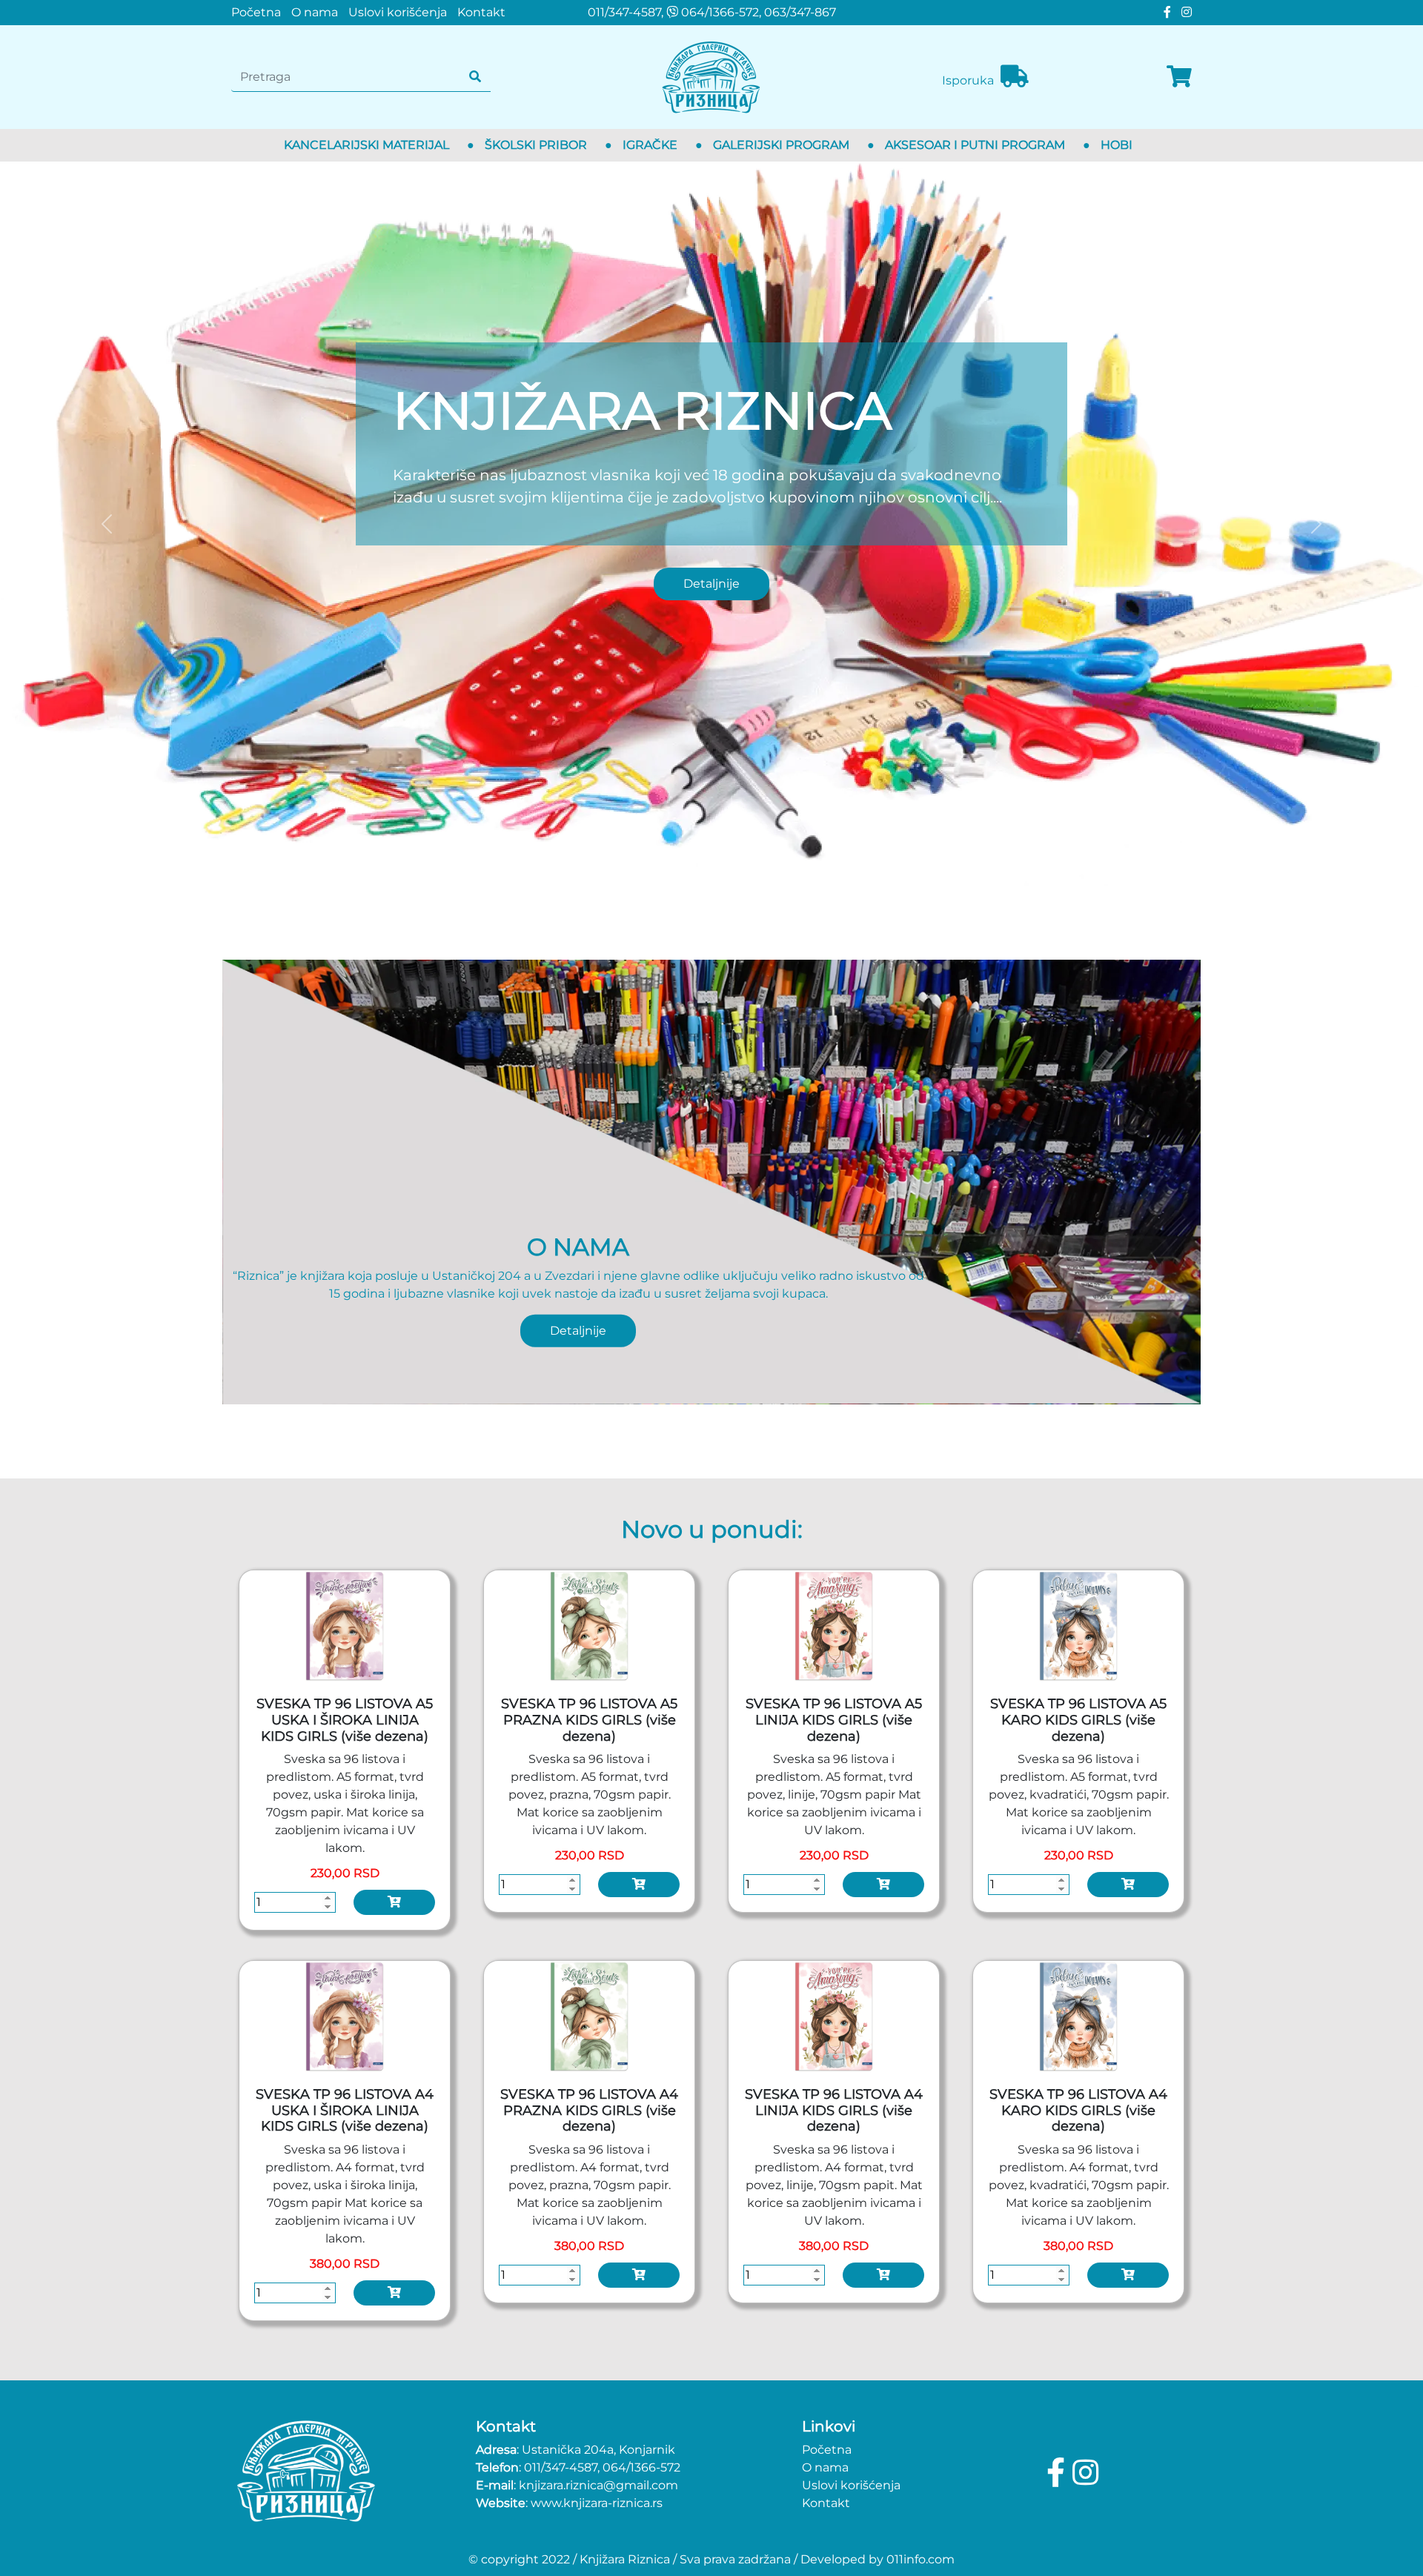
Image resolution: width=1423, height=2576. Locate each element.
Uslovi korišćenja (398, 12)
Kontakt (481, 12)
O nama (315, 12)
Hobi (1117, 145)
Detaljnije (711, 584)
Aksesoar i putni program (975, 145)
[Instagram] (1183, 12)
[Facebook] (1165, 12)
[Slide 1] (711, 865)
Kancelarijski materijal (366, 145)
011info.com (921, 2559)
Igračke (650, 145)
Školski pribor (536, 145)
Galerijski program (781, 145)
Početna (256, 12)
